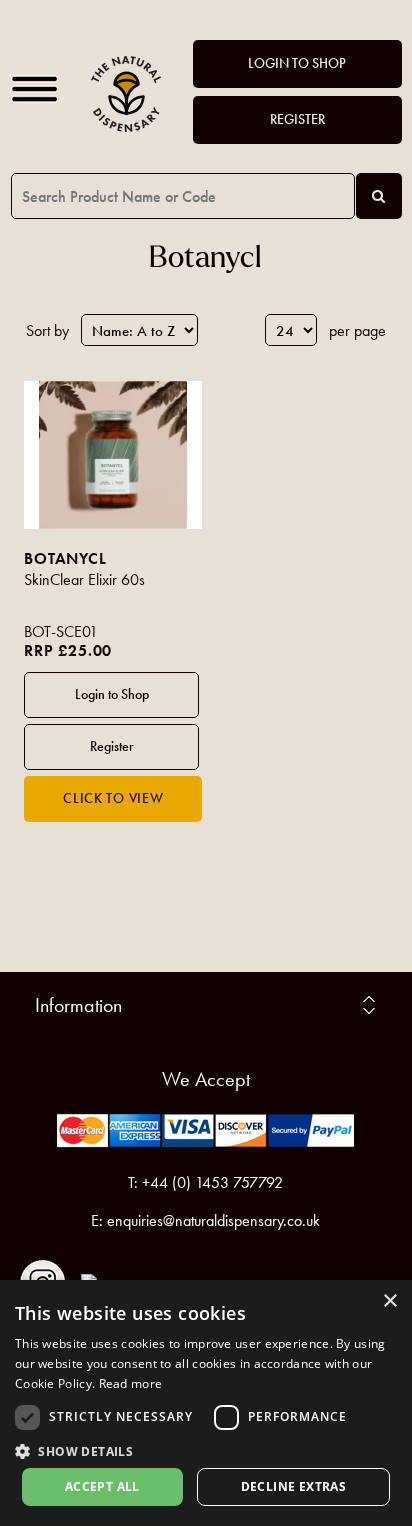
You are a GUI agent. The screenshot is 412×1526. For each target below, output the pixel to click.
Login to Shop (297, 63)
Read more (131, 1383)
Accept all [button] (102, 1486)
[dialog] (206, 1403)
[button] (206, 1450)
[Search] (379, 196)
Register (297, 119)
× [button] (389, 1301)
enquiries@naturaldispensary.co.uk (213, 1220)
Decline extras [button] (294, 1486)
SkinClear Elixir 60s (84, 579)
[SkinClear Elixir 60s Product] (113, 455)
